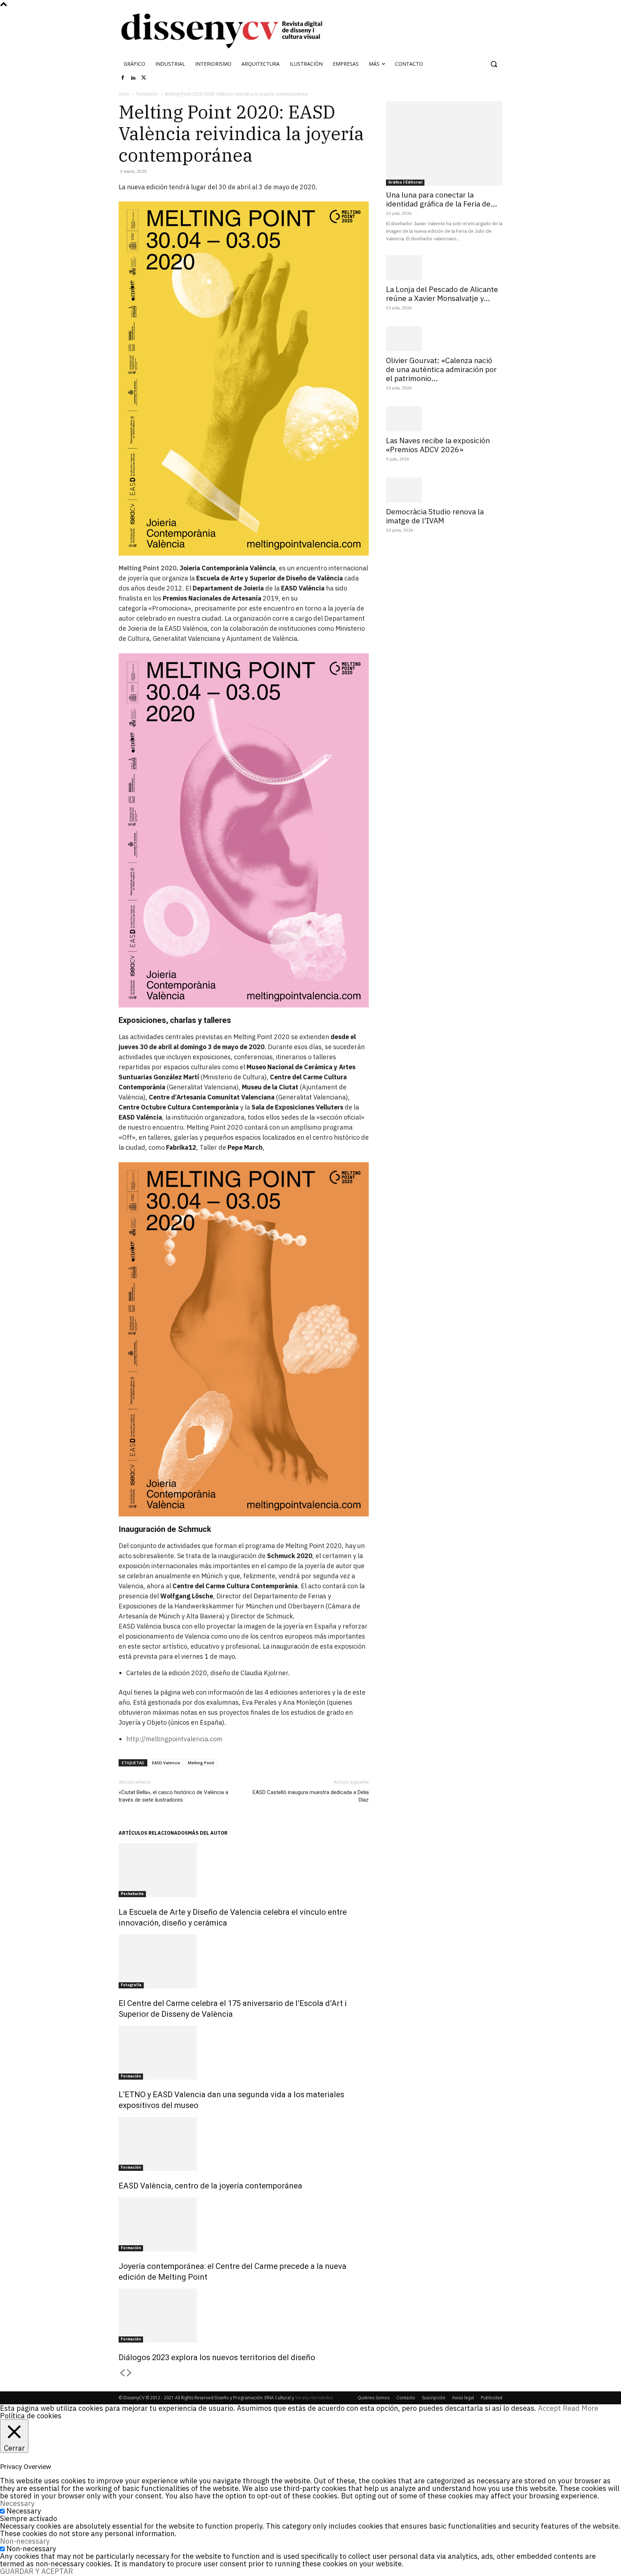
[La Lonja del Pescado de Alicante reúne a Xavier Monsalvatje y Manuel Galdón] (444, 268)
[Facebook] (123, 78)
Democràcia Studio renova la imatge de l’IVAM (435, 516)
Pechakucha (132, 1894)
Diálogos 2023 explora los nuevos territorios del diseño (217, 2357)
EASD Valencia (166, 1763)
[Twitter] (144, 78)
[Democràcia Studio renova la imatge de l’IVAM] (444, 490)
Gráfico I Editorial (405, 182)
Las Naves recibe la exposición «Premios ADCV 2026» (438, 445)
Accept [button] (549, 2408)
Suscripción (434, 2398)
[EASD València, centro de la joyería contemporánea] (244, 2144)
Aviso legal (463, 2398)
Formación (147, 94)
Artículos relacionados (153, 1833)
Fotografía (131, 1985)
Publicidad (492, 2398)
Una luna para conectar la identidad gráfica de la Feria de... (441, 199)
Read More (581, 2408)
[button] (494, 64)
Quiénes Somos (374, 2398)
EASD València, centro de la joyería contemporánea (210, 2186)
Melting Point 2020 (148, 568)
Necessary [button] (17, 2503)
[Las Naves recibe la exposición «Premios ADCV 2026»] (444, 419)
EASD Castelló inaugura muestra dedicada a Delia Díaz (311, 1796)
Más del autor (208, 1833)
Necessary (24, 2511)
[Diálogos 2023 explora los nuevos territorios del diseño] (244, 2316)
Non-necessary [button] (25, 2541)
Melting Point (201, 1763)
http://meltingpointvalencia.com (174, 1739)
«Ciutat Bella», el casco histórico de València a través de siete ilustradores (173, 1796)
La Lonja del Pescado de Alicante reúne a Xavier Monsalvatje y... (442, 294)
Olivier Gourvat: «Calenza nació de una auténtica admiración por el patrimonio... (441, 369)
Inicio (124, 94)
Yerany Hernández (314, 2398)
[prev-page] (122, 2373)
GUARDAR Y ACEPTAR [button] (36, 2571)
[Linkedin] (133, 78)
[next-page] (129, 2373)
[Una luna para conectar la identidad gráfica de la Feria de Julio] (444, 143)
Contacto (406, 2398)
